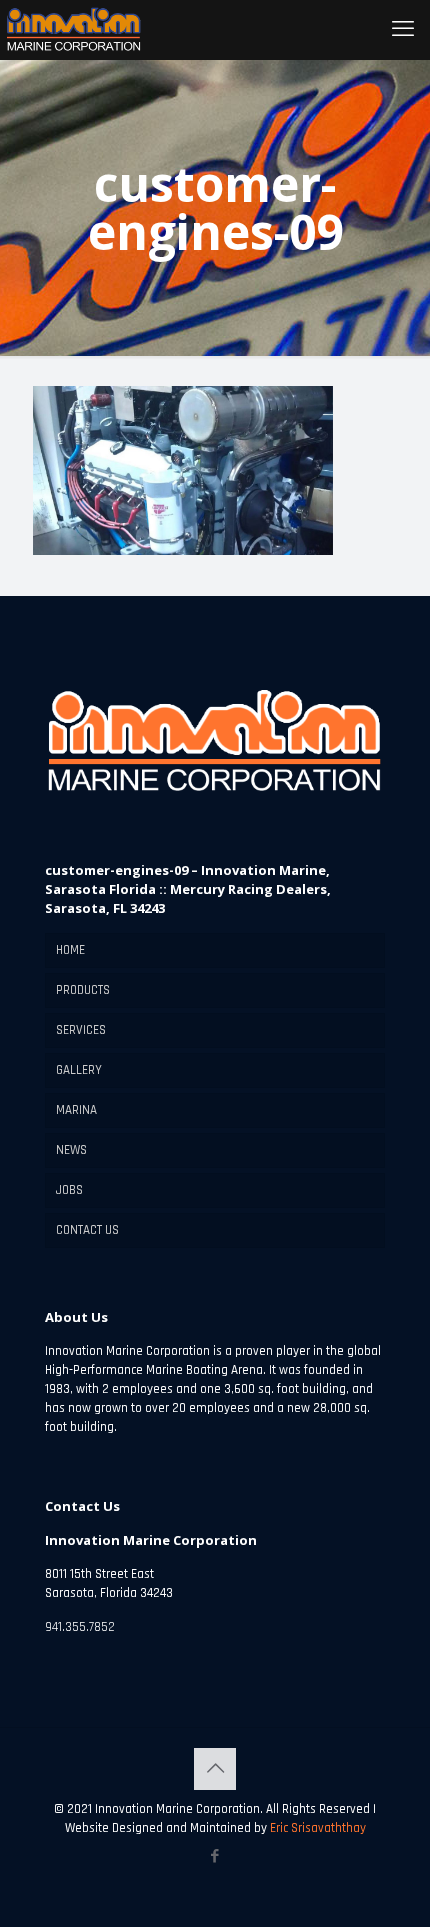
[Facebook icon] (215, 1856)
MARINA (76, 1110)
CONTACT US (87, 1230)
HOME (70, 950)
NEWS (71, 1150)
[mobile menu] (403, 30)
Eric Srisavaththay (316, 1828)
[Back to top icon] (215, 1769)
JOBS (69, 1190)
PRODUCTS (83, 990)
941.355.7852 (80, 1627)
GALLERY (79, 1070)
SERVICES (81, 1030)
